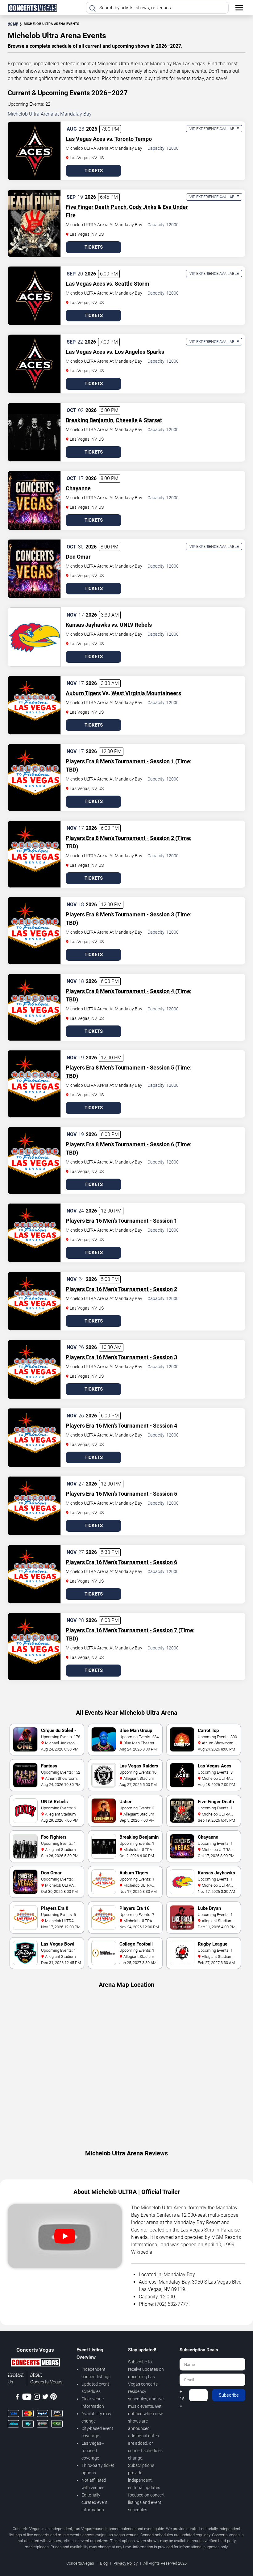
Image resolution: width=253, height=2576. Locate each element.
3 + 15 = (182, 2395)
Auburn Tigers (83, 693)
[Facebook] (17, 2398)
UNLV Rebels (136, 625)
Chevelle (127, 420)
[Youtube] (27, 2398)
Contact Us (16, 2378)
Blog (104, 2563)
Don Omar (78, 557)
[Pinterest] (54, 2398)
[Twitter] (45, 2398)
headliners (74, 71)
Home (13, 24)
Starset (153, 420)
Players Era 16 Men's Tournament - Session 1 (121, 1221)
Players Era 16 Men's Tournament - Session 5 (121, 1494)
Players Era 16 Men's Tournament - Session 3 (121, 1357)
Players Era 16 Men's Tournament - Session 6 (121, 1562)
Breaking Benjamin (89, 420)
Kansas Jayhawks (88, 625)
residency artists (105, 71)
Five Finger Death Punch (96, 207)
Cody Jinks (143, 207)
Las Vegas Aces (85, 139)
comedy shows (141, 71)
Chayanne (78, 488)
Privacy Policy (126, 2563)
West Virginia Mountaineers (146, 693)
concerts (51, 71)
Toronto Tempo (133, 139)
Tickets (94, 171)
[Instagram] (37, 2398)
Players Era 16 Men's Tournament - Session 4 (121, 1426)
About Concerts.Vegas (46, 2378)
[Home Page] (32, 8)
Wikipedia (142, 2252)
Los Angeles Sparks (139, 352)
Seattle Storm (132, 284)
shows (33, 71)
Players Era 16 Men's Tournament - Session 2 (121, 1289)
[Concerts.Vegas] (35, 2363)
